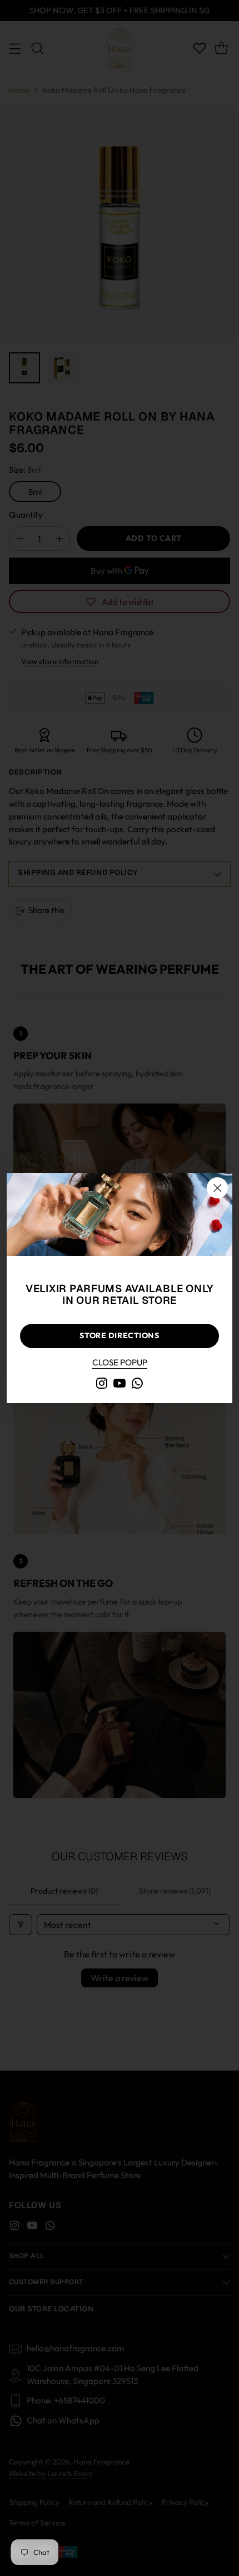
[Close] (217, 1188)
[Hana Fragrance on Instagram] (102, 1385)
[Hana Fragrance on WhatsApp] (137, 1385)
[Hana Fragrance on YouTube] (120, 1385)
